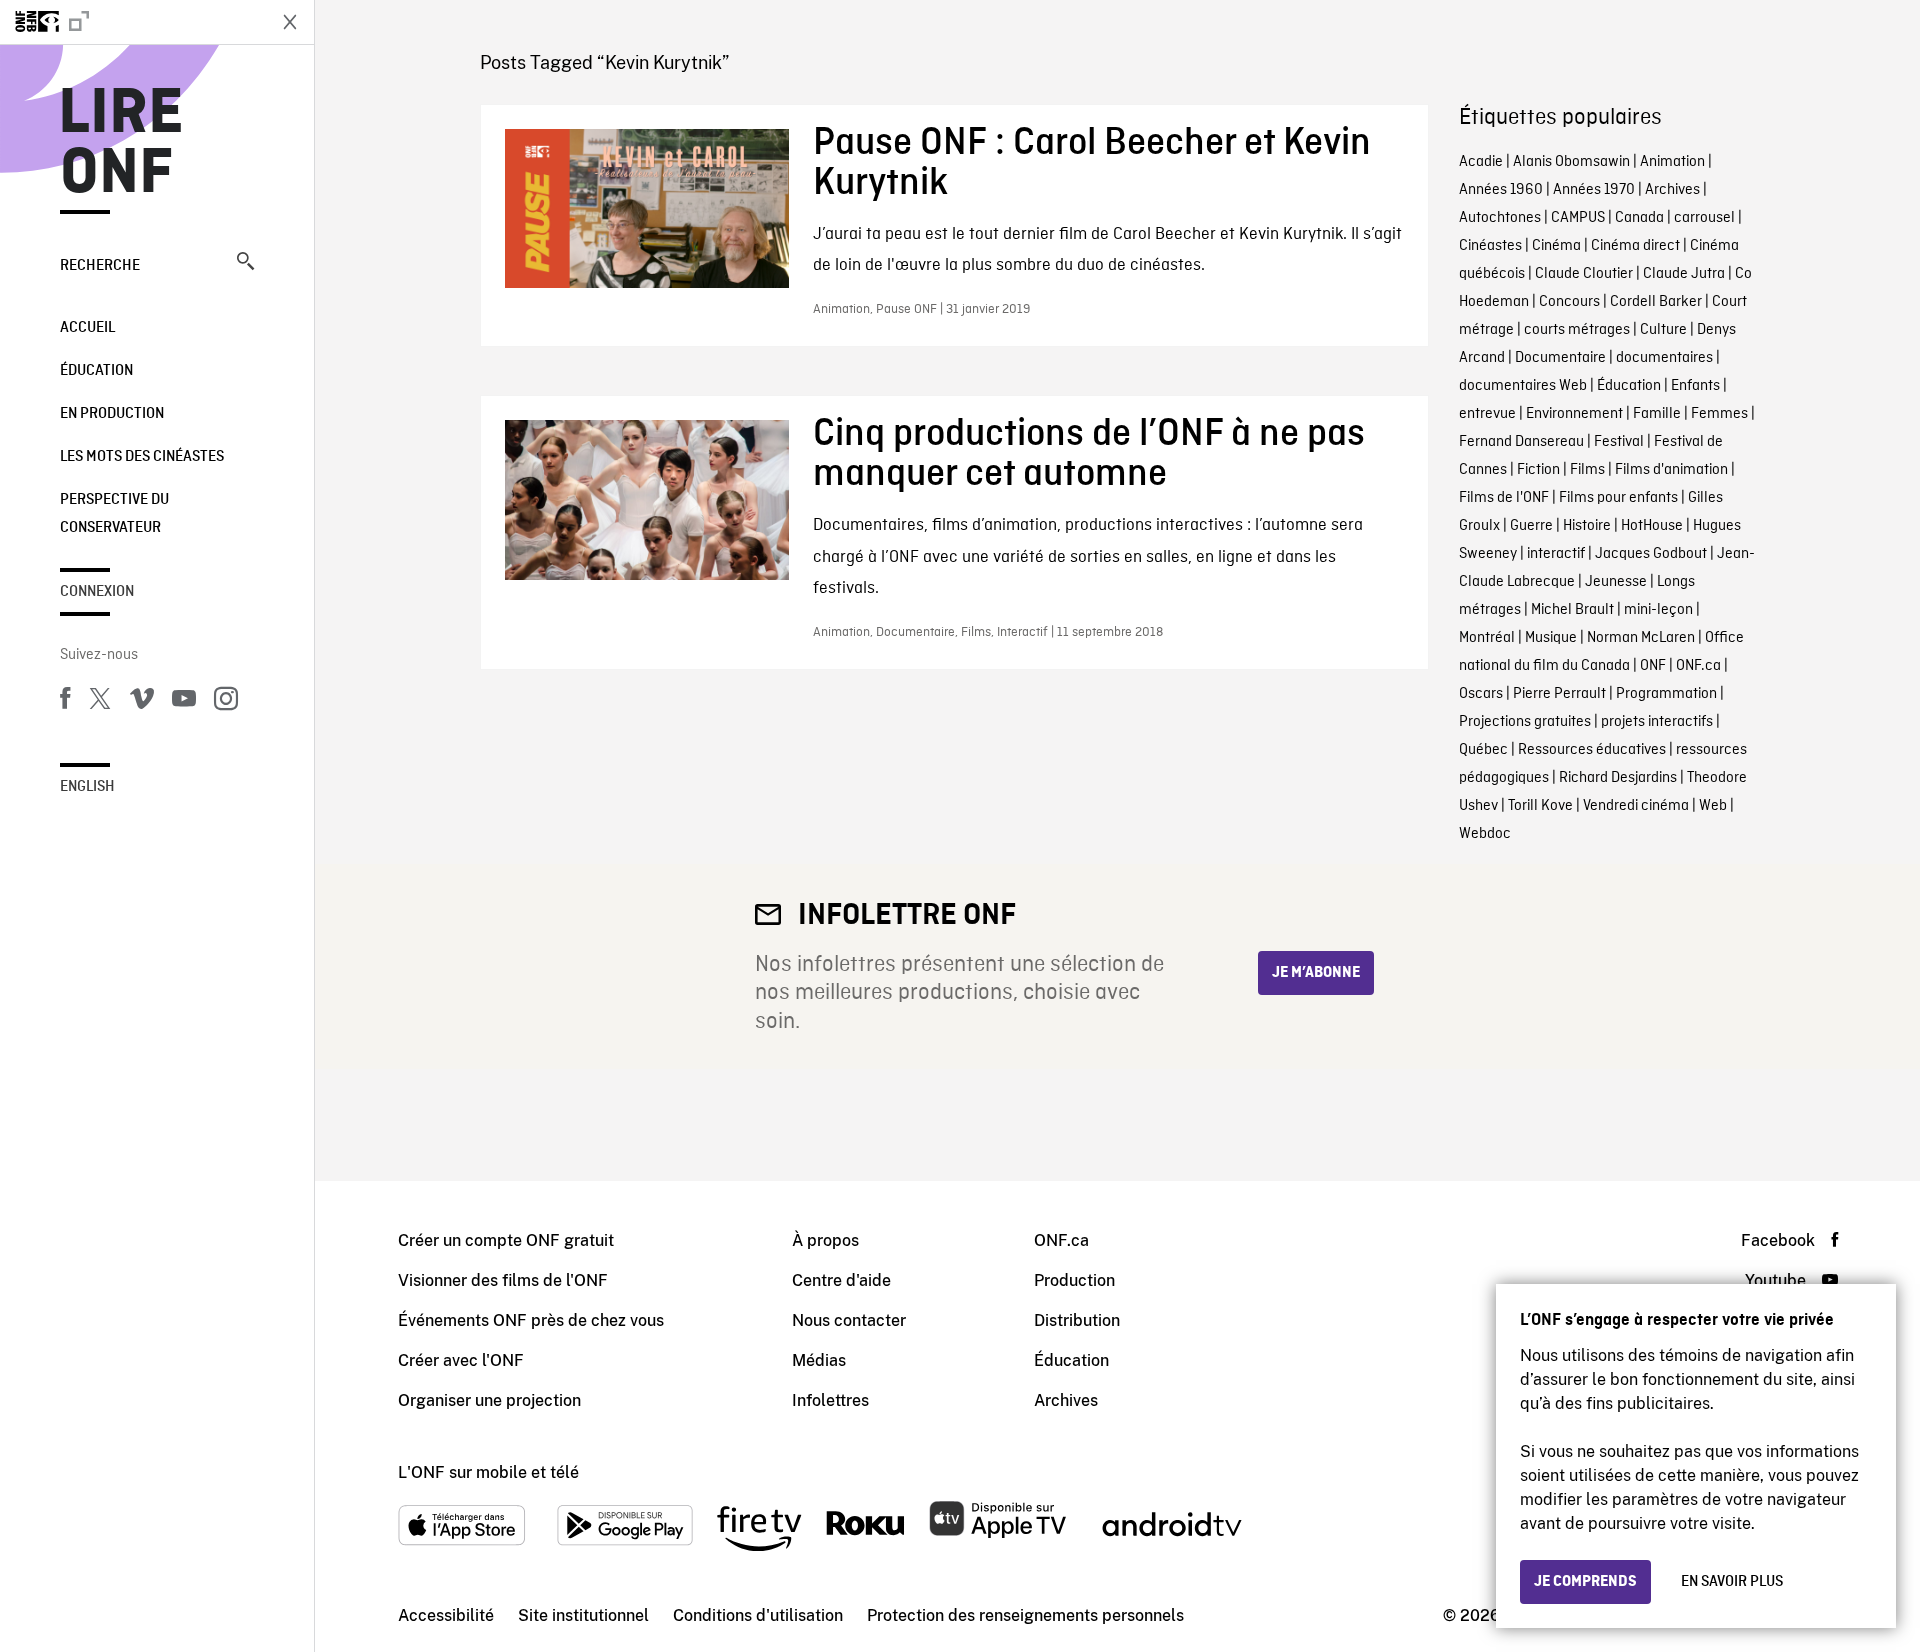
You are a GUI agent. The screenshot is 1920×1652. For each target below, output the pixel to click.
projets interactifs (1657, 722)
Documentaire (1560, 358)
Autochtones (1500, 218)
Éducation (96, 371)
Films (1587, 470)
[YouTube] (184, 702)
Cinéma (1556, 246)
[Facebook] (65, 702)
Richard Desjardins (1618, 778)
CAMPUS (1578, 218)
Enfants (1695, 386)
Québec (1483, 750)
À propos (825, 1240)
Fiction (1538, 470)
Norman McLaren (1641, 638)
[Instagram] (226, 702)
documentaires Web (1523, 386)
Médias (819, 1360)
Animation (1672, 162)
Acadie (1481, 162)
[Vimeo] (142, 702)
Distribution (1077, 1320)
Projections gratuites (1525, 722)
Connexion (97, 592)
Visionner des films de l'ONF (503, 1280)
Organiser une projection (489, 1400)
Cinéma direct (1635, 246)
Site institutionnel (583, 1615)
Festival (1619, 442)
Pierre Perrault (1559, 694)
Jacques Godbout (1651, 554)
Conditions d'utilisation (758, 1615)
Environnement (1574, 414)
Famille (1657, 414)
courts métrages (1577, 330)
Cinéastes (1490, 246)
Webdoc (1485, 834)
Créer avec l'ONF (461, 1360)
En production (112, 414)
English (87, 787)
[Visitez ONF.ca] (132, 22)
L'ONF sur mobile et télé (488, 1472)
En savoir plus (1732, 1582)
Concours (1569, 302)
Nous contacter (849, 1320)
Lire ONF (121, 144)
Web (1713, 806)
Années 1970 (1594, 190)
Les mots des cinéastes (142, 457)
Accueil (87, 328)
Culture (1663, 330)
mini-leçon (1658, 610)
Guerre (1531, 526)
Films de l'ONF (1504, 498)
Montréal (1487, 638)
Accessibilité (446, 1615)
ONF (1653, 666)
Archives (1672, 190)
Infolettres (830, 1400)
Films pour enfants (1618, 498)
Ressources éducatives (1592, 750)
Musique (1551, 638)
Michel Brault (1572, 610)
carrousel (1704, 218)
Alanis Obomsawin (1571, 162)
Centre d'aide (841, 1280)
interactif (1556, 554)
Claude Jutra (1684, 274)
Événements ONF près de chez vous (531, 1320)
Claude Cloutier (1584, 274)
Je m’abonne (1316, 973)
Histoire (1587, 526)
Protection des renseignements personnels (1025, 1615)
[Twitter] (100, 702)
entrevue (1487, 414)
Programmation (1666, 694)
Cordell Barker (1656, 302)
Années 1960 (1501, 190)
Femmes (1719, 414)
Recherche (100, 266)
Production (1074, 1280)
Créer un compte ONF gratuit (506, 1240)
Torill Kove (1540, 806)
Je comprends (1585, 1582)
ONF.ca (1698, 666)
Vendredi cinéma (1636, 806)
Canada (1639, 218)
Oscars (1481, 694)
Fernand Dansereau (1521, 442)
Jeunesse (1616, 582)
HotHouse (1652, 526)
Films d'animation (1671, 470)
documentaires (1664, 358)
